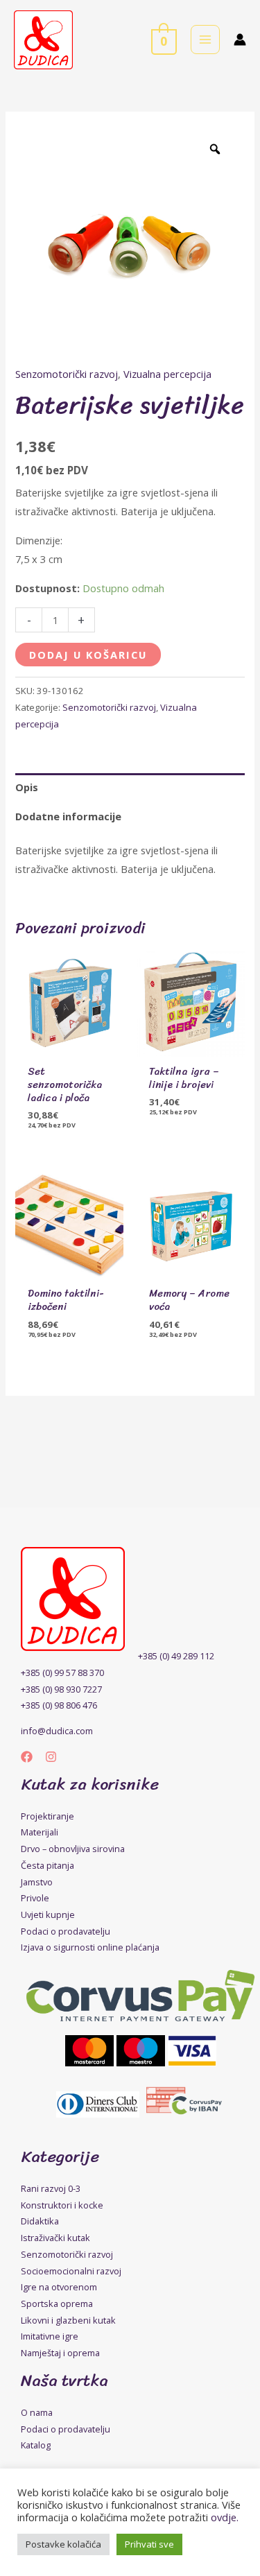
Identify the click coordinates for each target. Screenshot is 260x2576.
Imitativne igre (50, 2336)
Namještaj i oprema (60, 2353)
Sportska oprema (57, 2303)
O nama (37, 2412)
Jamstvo (37, 1882)
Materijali (40, 1832)
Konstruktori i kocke (62, 2205)
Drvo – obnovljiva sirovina (73, 1849)
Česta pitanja (47, 1865)
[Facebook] (27, 1757)
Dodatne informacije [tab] (68, 816)
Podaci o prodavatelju (66, 1931)
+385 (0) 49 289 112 (176, 1656)
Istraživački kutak (55, 2238)
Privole (35, 1898)
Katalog (36, 2445)
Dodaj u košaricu (88, 655)
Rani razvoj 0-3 (51, 2188)
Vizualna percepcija (167, 374)
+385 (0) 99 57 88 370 (62, 1672)
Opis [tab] (27, 787)
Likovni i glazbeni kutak (68, 2320)
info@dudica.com (57, 1731)
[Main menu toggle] (205, 40)
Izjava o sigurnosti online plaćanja (90, 1947)
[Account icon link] (240, 40)
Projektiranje (47, 1816)
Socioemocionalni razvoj (71, 2271)
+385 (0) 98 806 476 (59, 1705)
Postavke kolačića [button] (63, 2544)
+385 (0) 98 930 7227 (61, 1689)
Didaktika (40, 2221)
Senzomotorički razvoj (67, 374)
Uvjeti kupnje (48, 1914)
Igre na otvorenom (59, 2287)
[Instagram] (51, 1757)
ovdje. (225, 2517)
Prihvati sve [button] (149, 2544)
